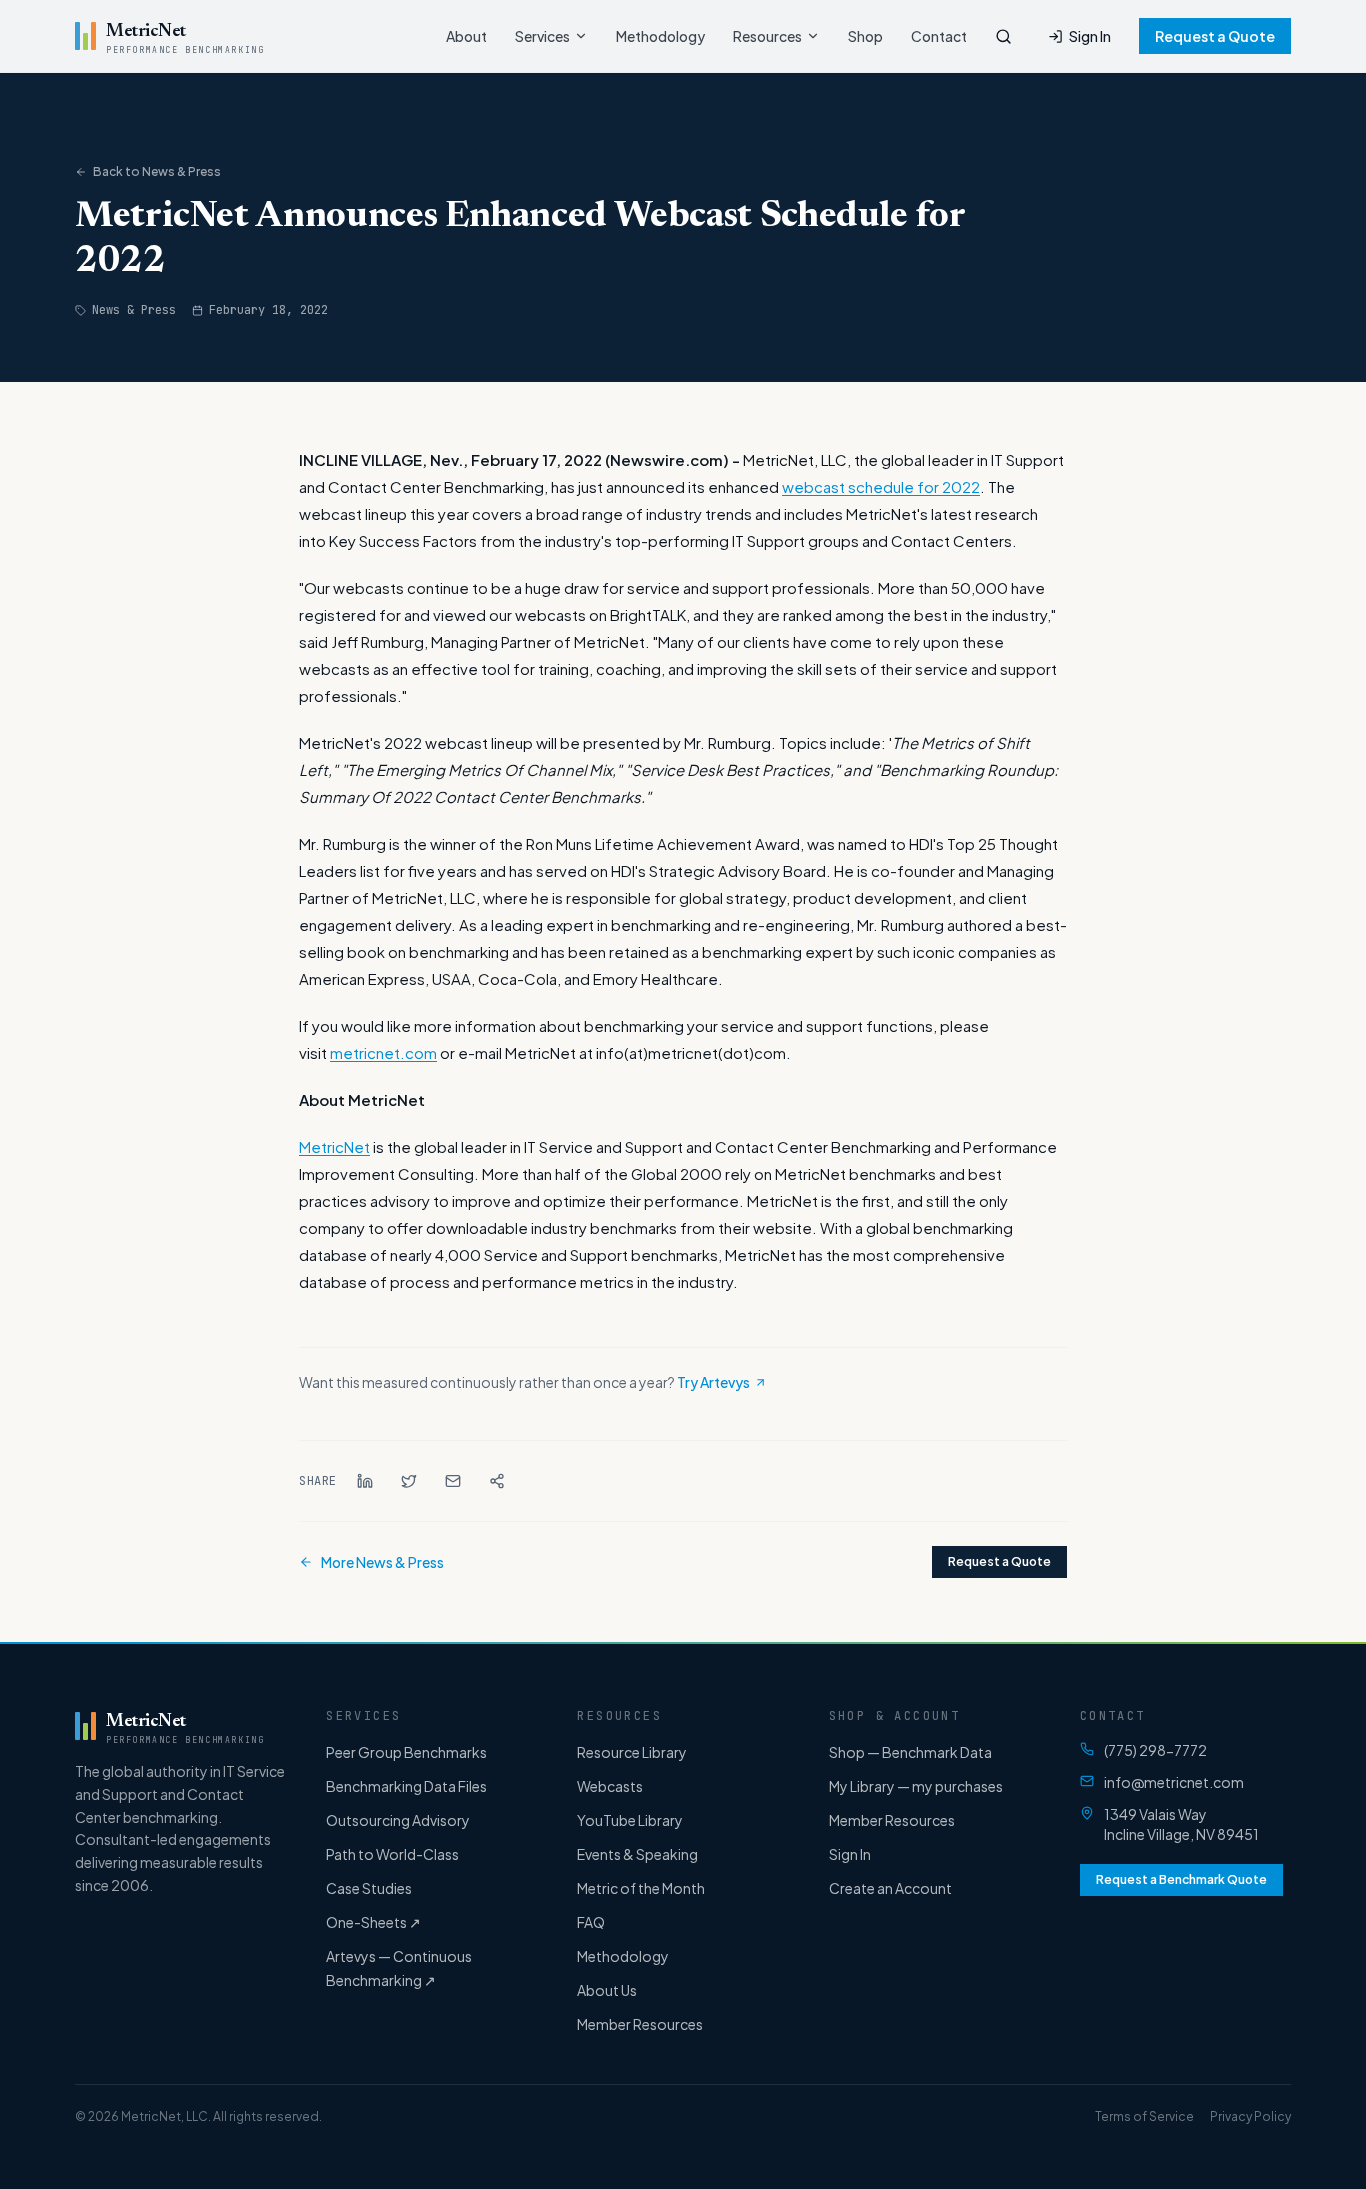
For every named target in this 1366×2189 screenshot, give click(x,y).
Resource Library (632, 1752)
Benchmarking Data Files (406, 1786)
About (466, 36)
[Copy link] (497, 1481)
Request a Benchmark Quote (1181, 1879)
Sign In (1090, 36)
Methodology (660, 36)
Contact (939, 36)
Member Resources (640, 2024)
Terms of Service (1144, 2116)
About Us (607, 1990)
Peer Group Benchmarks (406, 1752)
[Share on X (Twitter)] (409, 1481)
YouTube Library (630, 1820)
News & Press (134, 310)
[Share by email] (453, 1481)
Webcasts (610, 1786)
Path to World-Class (392, 1854)
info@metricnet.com (1174, 1782)
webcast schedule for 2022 (881, 486)
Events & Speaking (637, 1854)
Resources (767, 36)
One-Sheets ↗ (373, 1922)
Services (542, 36)
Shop (865, 36)
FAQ (591, 1922)
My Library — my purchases (916, 1786)
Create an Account (890, 1888)
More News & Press (382, 1562)
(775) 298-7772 (1155, 1750)
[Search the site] (1003, 36)
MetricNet (334, 1146)
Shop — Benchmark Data (910, 1752)
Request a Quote (1215, 36)
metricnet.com (383, 1052)
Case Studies (369, 1888)
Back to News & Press (157, 171)
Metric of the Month (641, 1888)
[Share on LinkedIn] (365, 1481)
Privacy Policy (1250, 2116)
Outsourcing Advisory (398, 1820)
